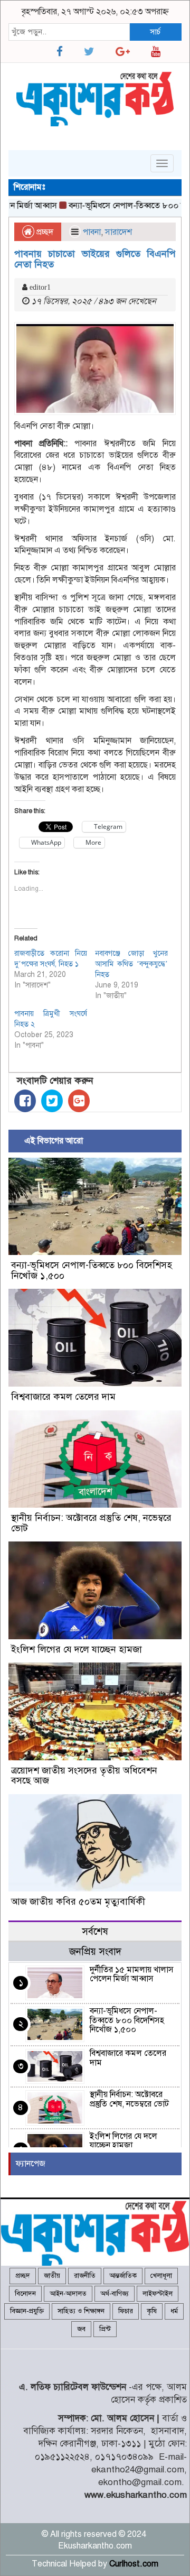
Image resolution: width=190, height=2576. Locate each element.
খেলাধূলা (161, 2276)
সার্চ (155, 32)
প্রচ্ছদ (44, 232)
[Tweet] (52, 1101)
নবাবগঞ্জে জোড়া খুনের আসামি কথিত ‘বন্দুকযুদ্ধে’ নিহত (131, 964)
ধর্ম (174, 2311)
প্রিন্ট (105, 2329)
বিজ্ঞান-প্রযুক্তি (27, 2311)
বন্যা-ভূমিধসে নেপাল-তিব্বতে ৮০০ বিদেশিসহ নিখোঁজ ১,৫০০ (92, 1270)
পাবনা (92, 232)
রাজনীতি (85, 2276)
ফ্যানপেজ (31, 2164)
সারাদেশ (118, 232)
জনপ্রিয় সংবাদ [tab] (95, 1951)
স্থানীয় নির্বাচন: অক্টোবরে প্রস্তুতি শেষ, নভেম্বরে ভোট (91, 1523)
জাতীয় (52, 2276)
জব (81, 2329)
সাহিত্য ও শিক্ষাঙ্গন (81, 2311)
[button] (95, 368)
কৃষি (152, 2311)
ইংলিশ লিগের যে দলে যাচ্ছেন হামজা (77, 1649)
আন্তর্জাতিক (123, 2276)
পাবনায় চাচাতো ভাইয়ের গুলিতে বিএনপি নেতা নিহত (95, 259)
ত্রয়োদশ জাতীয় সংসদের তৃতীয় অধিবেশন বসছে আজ (84, 1776)
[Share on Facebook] (25, 1101)
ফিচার (126, 2311)
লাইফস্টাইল (158, 2294)
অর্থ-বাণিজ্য (115, 2294)
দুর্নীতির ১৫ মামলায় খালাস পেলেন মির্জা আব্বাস (132, 1974)
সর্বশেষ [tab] (95, 1931)
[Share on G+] (79, 1101)
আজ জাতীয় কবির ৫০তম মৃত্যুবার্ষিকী (78, 1901)
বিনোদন (25, 2294)
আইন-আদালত (68, 2294)
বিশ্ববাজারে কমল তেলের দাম (63, 1397)
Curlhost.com (134, 2564)
